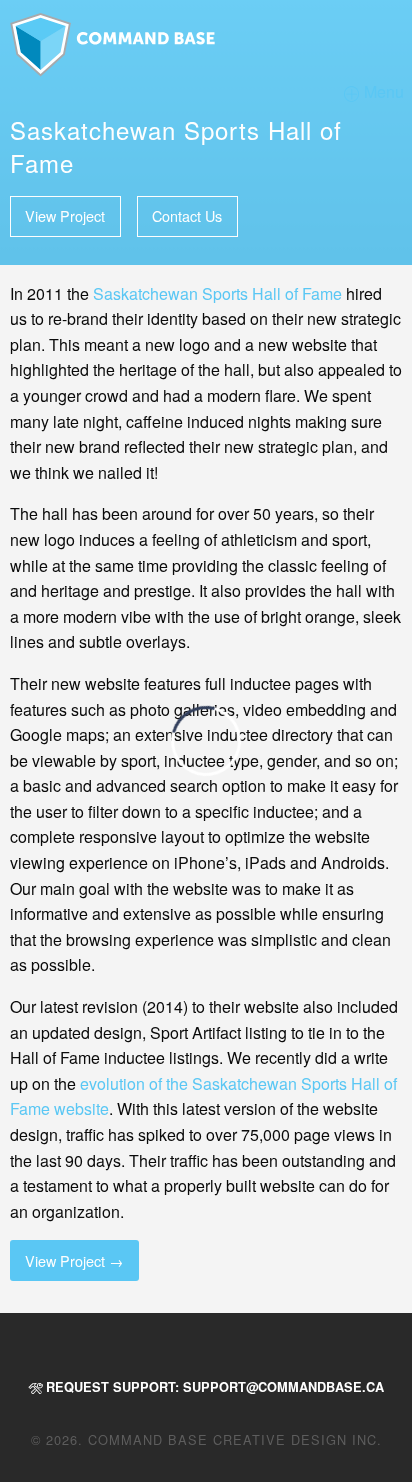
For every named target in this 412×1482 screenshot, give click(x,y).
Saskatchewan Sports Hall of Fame (217, 293)
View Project (65, 215)
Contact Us (187, 215)
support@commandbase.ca (283, 1387)
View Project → (74, 1260)
